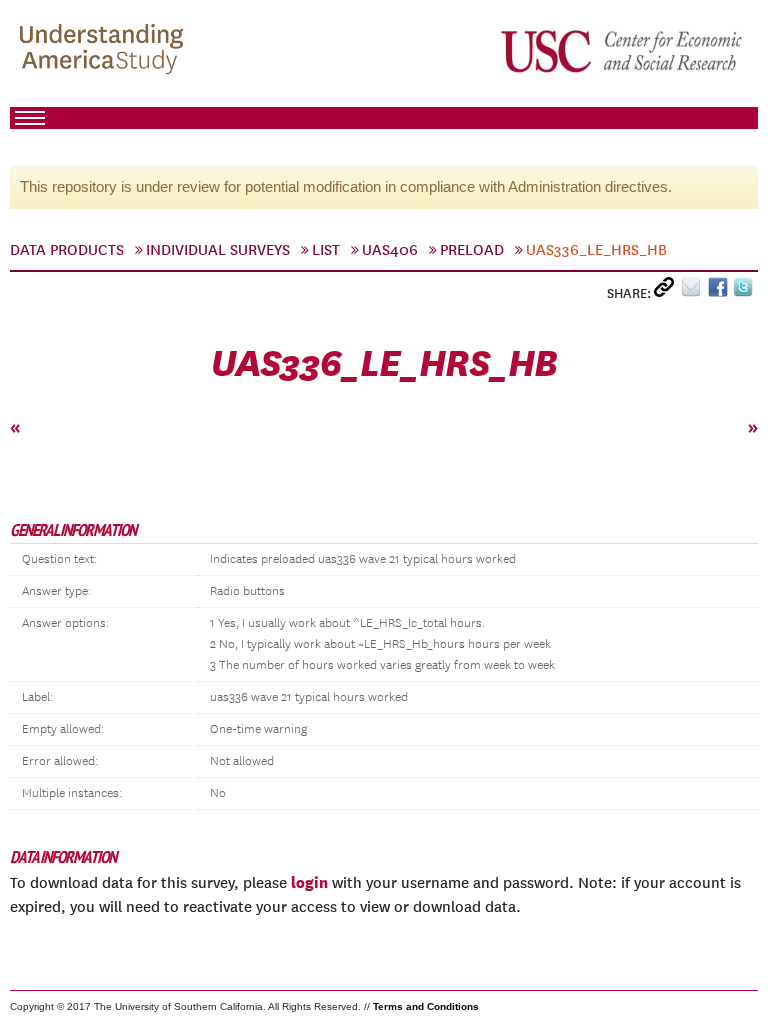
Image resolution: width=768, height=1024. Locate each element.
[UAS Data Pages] (105, 51)
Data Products (67, 250)
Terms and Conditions (426, 1006)
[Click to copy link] (667, 291)
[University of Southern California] (623, 51)
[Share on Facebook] (720, 291)
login (309, 882)
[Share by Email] (694, 291)
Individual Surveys (218, 250)
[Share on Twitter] (745, 291)
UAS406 (390, 250)
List (326, 250)
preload (472, 250)
